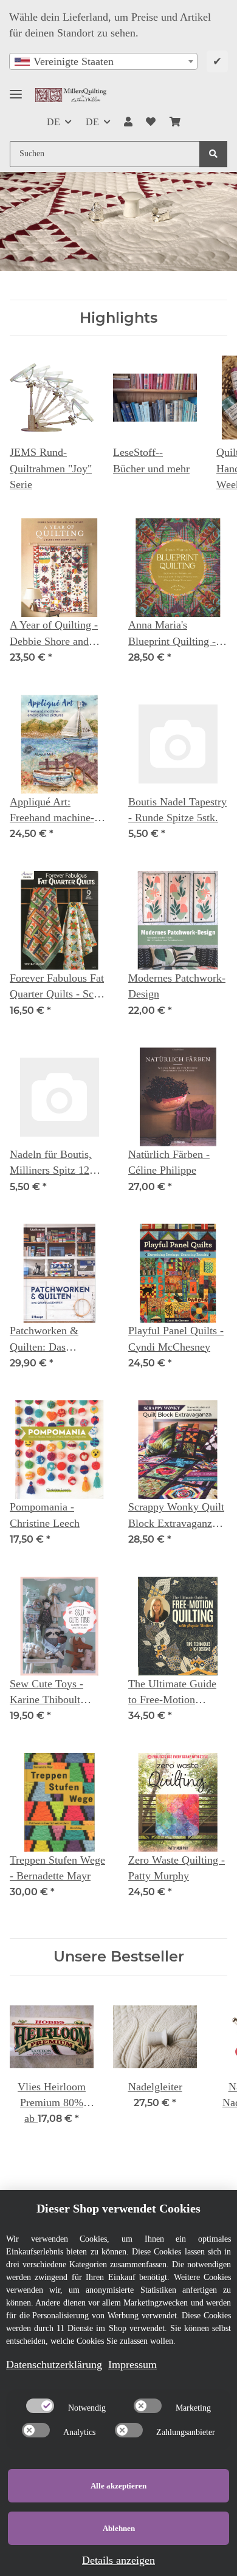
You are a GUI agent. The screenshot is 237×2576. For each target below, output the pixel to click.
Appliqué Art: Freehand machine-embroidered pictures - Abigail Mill (56, 811)
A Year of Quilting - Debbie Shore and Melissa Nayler (54, 634)
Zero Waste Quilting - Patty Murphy (177, 1868)
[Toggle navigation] (16, 89)
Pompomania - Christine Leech (45, 1515)
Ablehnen (119, 2528)
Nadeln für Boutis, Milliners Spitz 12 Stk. (51, 1163)
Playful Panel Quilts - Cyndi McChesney (176, 1338)
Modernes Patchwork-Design (177, 986)
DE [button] (53, 122)
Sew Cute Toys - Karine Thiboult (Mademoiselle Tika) (56, 1693)
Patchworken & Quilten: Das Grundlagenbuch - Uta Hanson (59, 1340)
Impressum (132, 2364)
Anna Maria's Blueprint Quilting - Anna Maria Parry (172, 634)
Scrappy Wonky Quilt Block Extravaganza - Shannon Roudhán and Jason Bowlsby (176, 1516)
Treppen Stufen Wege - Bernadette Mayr (57, 1868)
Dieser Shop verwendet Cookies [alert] (118, 2208)
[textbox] (103, 61)
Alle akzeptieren (118, 2486)
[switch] (40, 2406)
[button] (128, 122)
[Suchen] (213, 154)
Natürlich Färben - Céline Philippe (169, 1162)
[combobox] (103, 61)
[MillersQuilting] (71, 95)
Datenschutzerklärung (54, 2364)
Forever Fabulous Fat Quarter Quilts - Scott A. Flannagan (57, 987)
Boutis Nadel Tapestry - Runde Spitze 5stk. (177, 810)
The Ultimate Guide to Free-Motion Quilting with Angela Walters (175, 1693)
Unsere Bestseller (119, 1957)
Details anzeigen (118, 2560)
